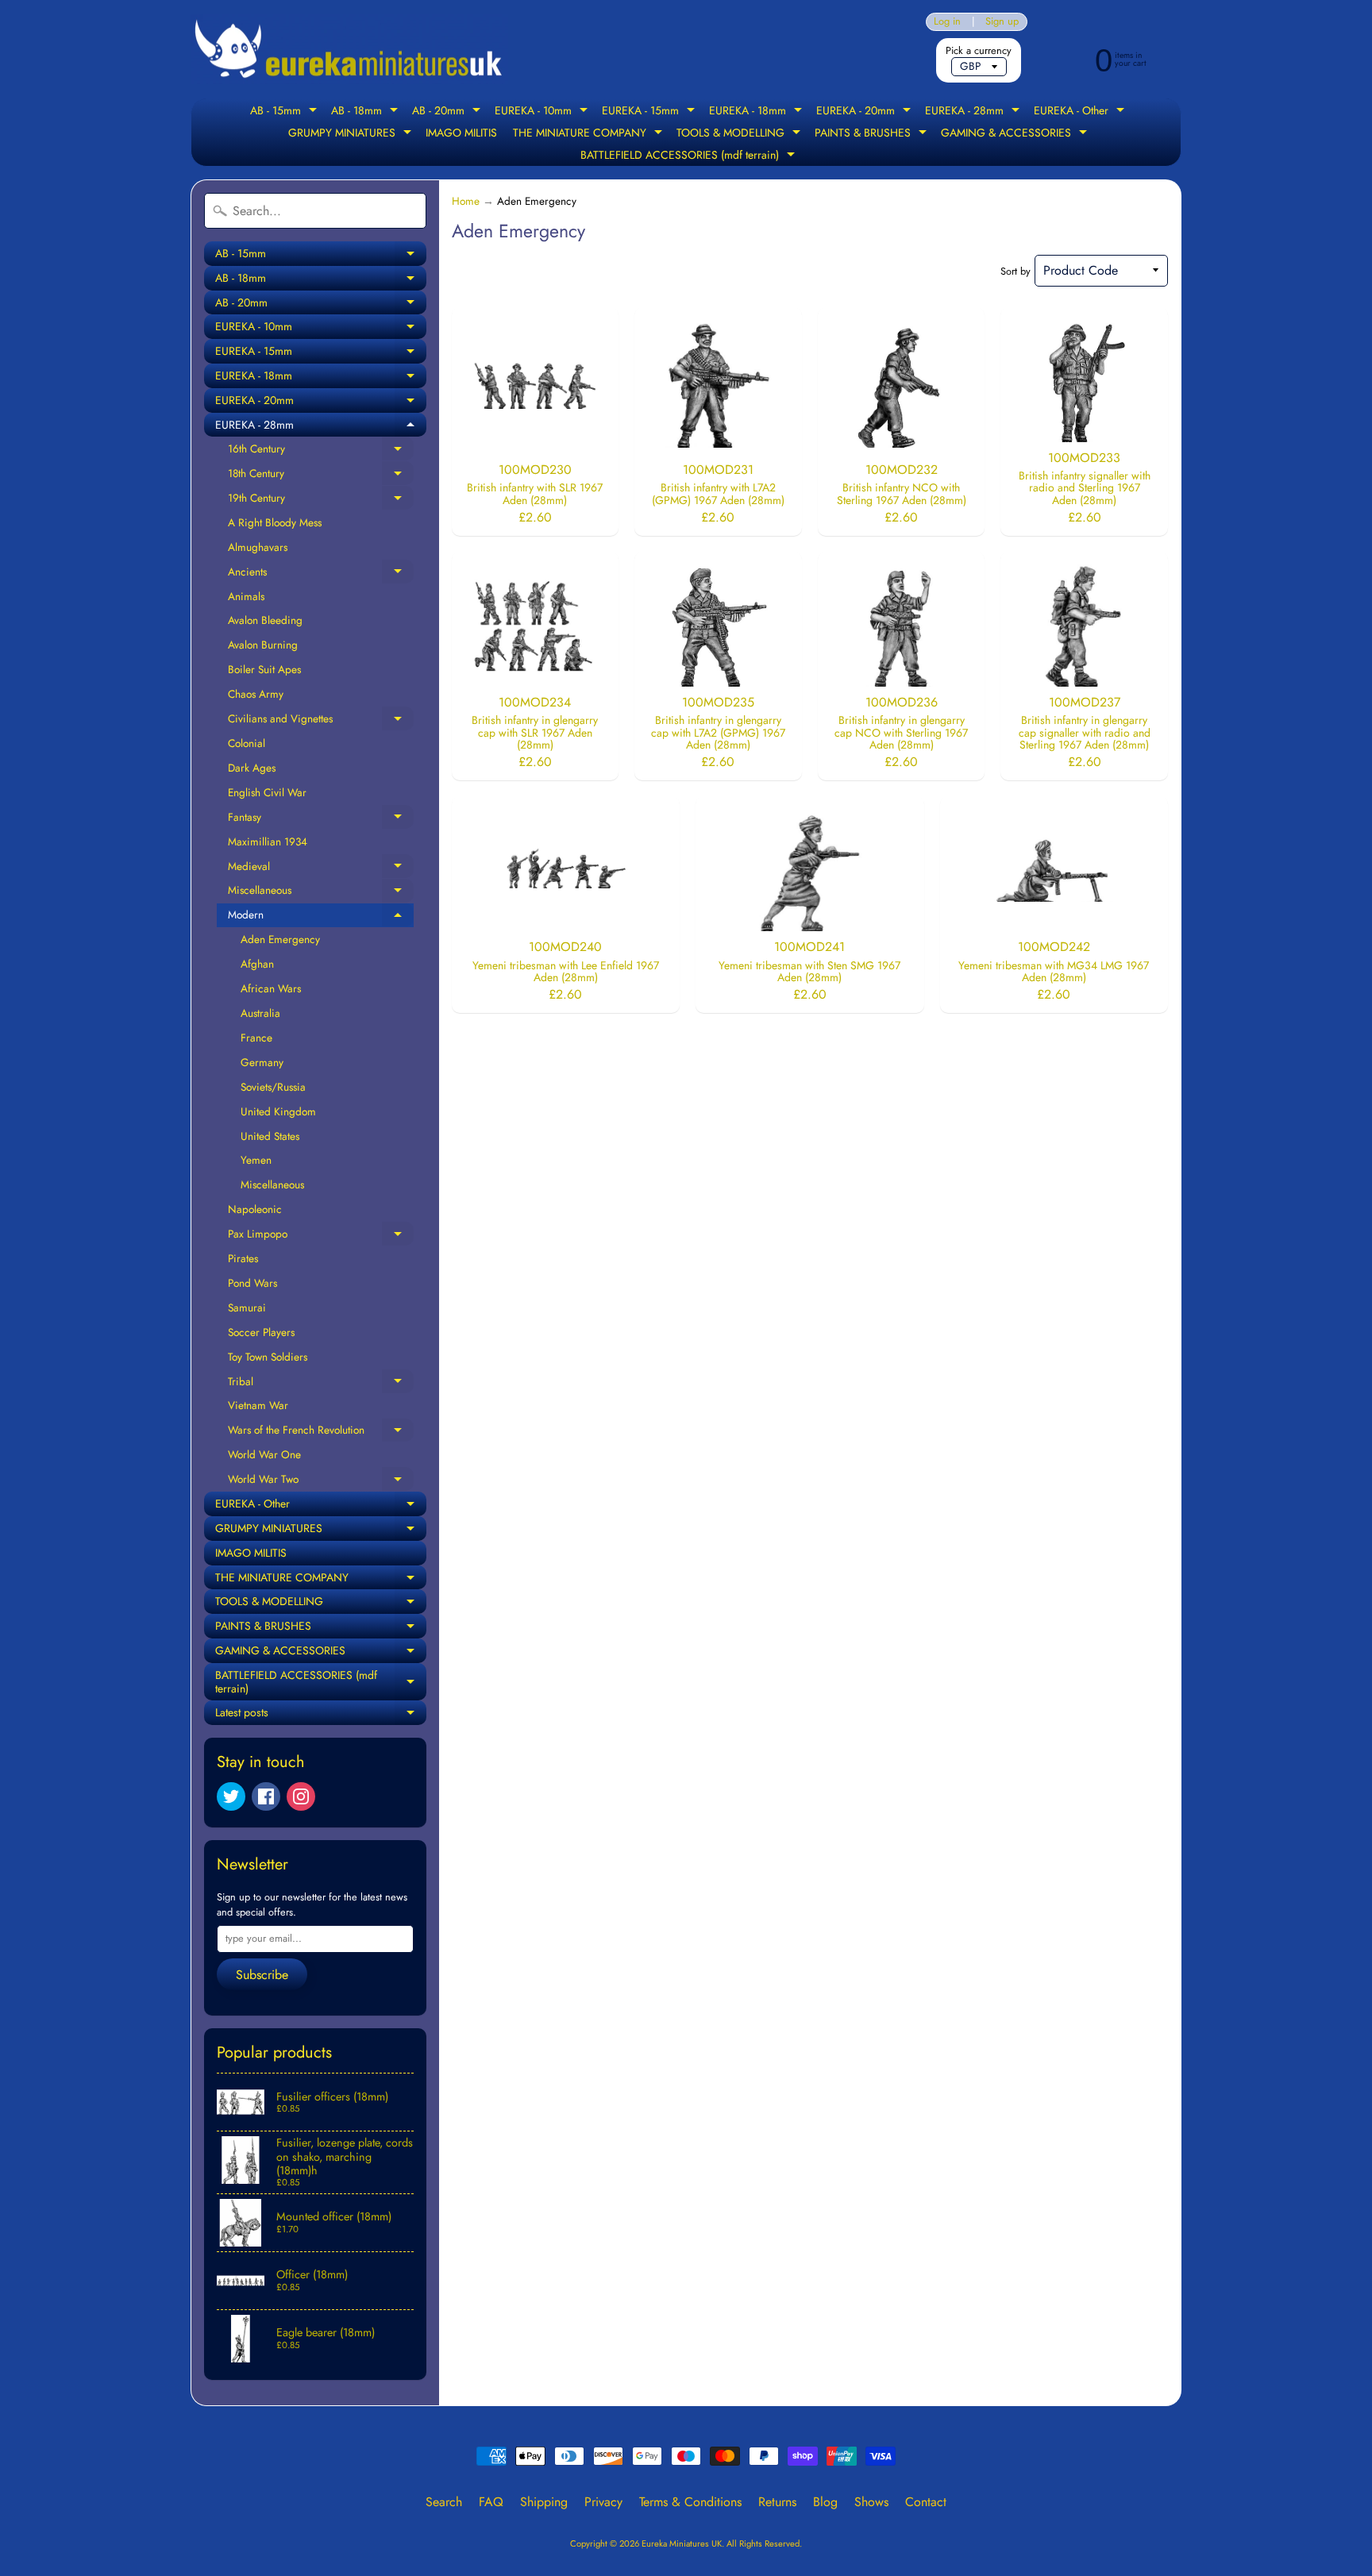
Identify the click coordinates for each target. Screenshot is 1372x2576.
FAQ (491, 2502)
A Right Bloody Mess (275, 522)
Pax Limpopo (321, 1236)
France (256, 1038)
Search (444, 2502)
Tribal (321, 1384)
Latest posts (321, 1715)
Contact (926, 2502)
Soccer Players (261, 1332)
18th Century (321, 476)
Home (466, 201)
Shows (871, 2502)
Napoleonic (255, 1209)
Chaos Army (256, 694)
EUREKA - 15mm (650, 112)
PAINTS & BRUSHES (873, 134)
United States (270, 1136)
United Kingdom (278, 1111)
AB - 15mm (285, 112)
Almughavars (258, 547)
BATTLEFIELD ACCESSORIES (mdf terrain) (690, 156)
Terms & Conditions (690, 2502)
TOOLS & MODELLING (740, 134)
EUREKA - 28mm (974, 112)
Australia (260, 1013)
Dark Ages (252, 768)
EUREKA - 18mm (757, 112)
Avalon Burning (263, 645)
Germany (262, 1062)
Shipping (544, 2502)
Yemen (256, 1160)
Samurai (247, 1307)
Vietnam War (258, 1405)
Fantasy (321, 819)
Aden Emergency (280, 939)
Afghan (257, 964)
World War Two (321, 1481)
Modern (321, 917)
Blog (825, 2502)
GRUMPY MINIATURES (352, 134)
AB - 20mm (448, 112)
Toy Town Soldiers (268, 1357)
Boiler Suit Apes (264, 669)
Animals (246, 596)
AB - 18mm (366, 112)
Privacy (603, 2502)
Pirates (243, 1258)
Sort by (1016, 271)
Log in (947, 22)
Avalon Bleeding (265, 620)
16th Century (321, 451)
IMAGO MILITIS (461, 133)
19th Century (321, 500)
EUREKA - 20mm (865, 112)
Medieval (321, 868)
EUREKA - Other (1081, 112)
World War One (264, 1454)
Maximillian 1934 (268, 841)
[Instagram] (301, 1796)
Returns (777, 2502)
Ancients (321, 574)
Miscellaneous (321, 892)
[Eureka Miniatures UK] (349, 50)
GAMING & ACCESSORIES (1016, 134)
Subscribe (262, 1975)
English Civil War (267, 792)
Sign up (1002, 22)
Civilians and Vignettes (321, 721)
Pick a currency (979, 50)
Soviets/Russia (273, 1087)
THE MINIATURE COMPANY (590, 134)
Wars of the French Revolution (321, 1432)
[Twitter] (231, 1796)
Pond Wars (252, 1283)
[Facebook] (266, 1796)
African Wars (271, 988)
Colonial (247, 743)
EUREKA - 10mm (543, 112)
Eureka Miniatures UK (682, 2543)
